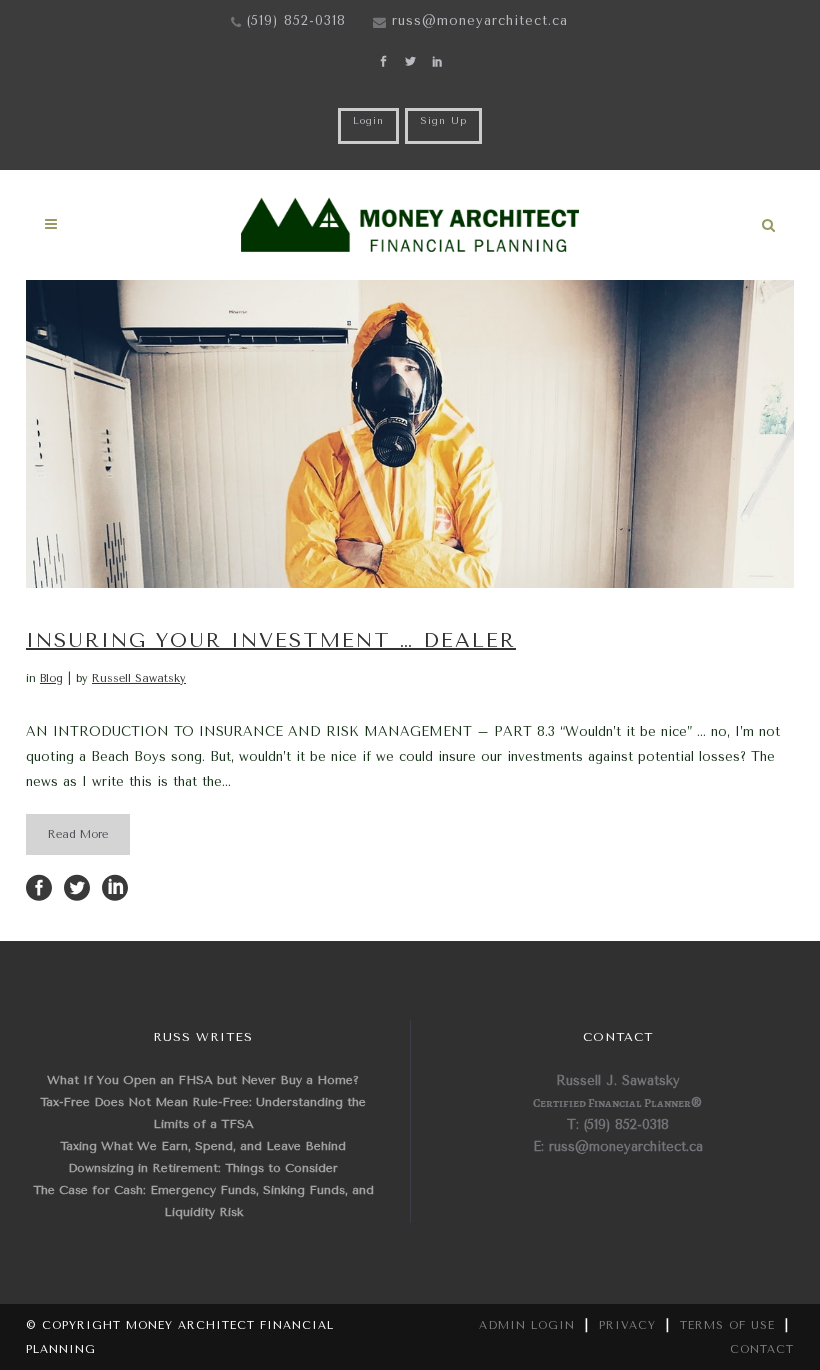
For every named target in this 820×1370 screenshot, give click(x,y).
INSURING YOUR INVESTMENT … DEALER (271, 640)
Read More (78, 834)
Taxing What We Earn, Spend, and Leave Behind (203, 1146)
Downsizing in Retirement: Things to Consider (203, 1168)
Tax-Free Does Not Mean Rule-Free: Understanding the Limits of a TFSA (203, 1113)
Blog (51, 678)
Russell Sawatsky (139, 678)
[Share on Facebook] (39, 886)
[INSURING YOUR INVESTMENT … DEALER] (410, 434)
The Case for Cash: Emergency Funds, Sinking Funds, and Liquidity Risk (203, 1201)
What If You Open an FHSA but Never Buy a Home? (203, 1080)
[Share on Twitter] (77, 886)
